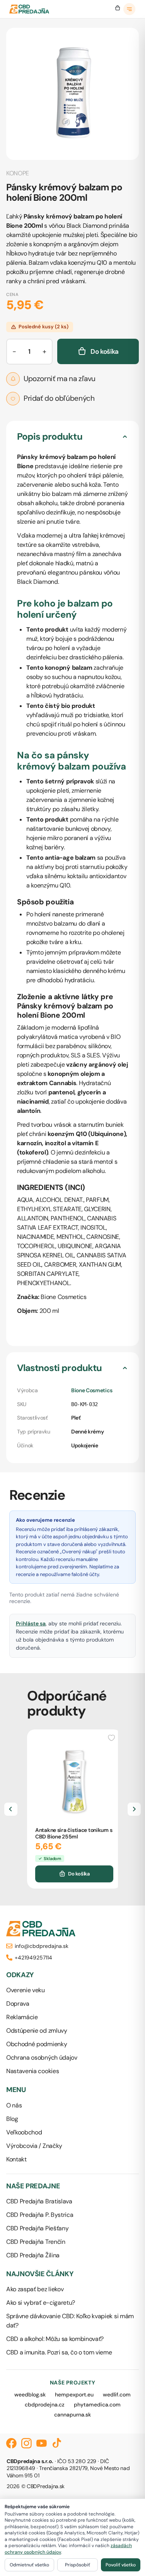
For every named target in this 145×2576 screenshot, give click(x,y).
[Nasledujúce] (134, 1809)
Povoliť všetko (121, 2565)
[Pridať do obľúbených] (112, 1737)
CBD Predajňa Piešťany (37, 2228)
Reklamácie (22, 2017)
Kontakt (16, 2159)
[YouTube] (42, 2443)
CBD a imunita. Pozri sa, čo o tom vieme (59, 2352)
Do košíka (79, 1874)
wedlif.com (117, 2395)
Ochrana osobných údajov (42, 2058)
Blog (12, 2119)
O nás (14, 2105)
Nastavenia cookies (32, 2071)
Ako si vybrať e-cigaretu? (41, 2303)
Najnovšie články (40, 2274)
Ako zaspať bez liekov (35, 2289)
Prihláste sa (31, 1623)
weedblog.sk (30, 2395)
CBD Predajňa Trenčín (36, 2242)
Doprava (18, 2004)
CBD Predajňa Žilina (33, 2255)
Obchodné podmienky (37, 2044)
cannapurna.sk (72, 2415)
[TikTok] (57, 2443)
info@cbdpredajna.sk (42, 1946)
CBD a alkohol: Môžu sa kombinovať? (55, 2339)
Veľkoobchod (24, 2132)
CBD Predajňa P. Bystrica (40, 2215)
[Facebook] (11, 2443)
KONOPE (18, 173)
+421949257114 (33, 1958)
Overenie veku (26, 1990)
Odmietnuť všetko (29, 2565)
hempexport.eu (74, 2395)
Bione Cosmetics (92, 1390)
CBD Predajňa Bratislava (39, 2201)
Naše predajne (33, 2186)
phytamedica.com (97, 2405)
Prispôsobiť (78, 2565)
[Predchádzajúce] (11, 1809)
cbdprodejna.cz (45, 2405)
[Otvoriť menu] (130, 9)
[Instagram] (26, 2443)
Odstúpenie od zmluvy (37, 2031)
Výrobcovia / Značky (34, 2146)
